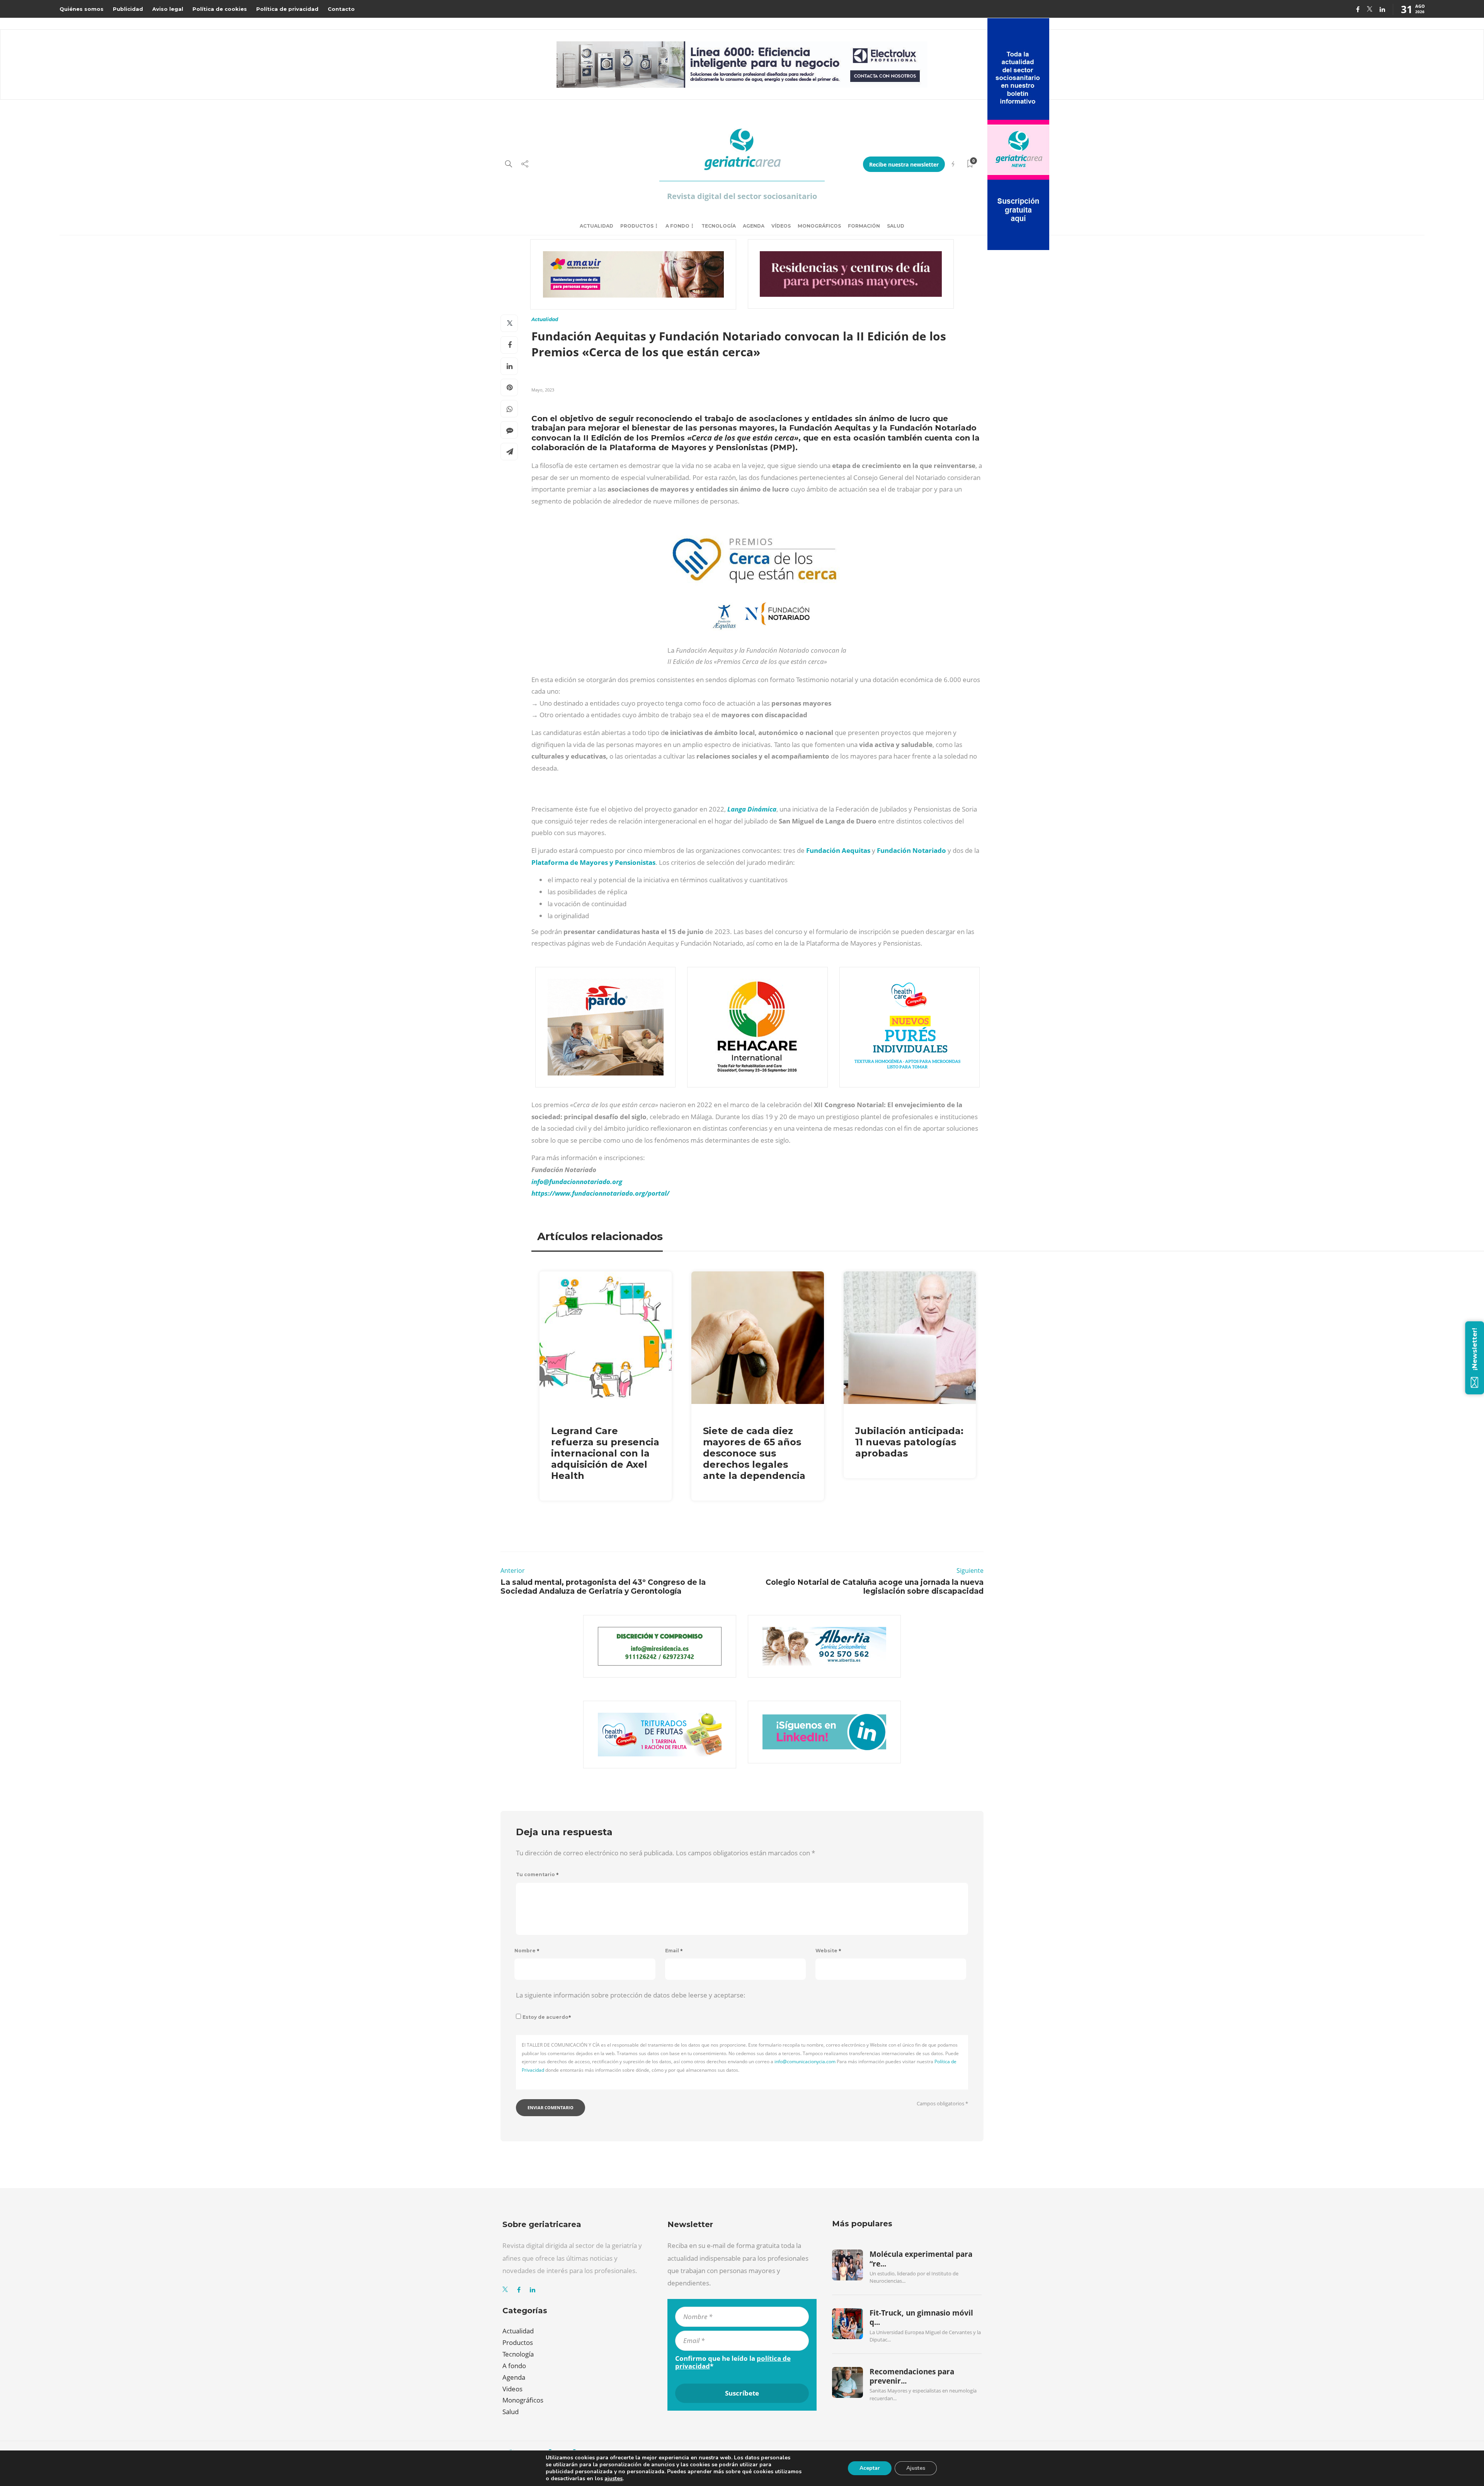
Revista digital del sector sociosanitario (742, 196)
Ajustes (916, 2468)
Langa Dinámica (752, 809)
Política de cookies (220, 9)
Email (674, 1951)
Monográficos (819, 226)
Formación (864, 226)
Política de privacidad (287, 9)
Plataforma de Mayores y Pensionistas (593, 862)
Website (828, 1951)
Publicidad (128, 9)
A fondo (677, 226)
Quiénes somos (82, 9)
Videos (512, 2389)
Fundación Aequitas (838, 850)
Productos (637, 226)
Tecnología (719, 226)
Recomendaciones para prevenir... (912, 2376)
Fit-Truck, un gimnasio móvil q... (921, 2318)
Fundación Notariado (911, 850)
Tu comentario (537, 1874)
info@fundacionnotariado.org (577, 1182)
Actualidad (596, 226)
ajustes (614, 2479)
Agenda (754, 226)
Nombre (527, 1951)
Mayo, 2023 (543, 390)
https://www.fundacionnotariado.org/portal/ (600, 1193)
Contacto (341, 9)
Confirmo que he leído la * (733, 2362)
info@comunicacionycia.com (805, 2061)
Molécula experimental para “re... (921, 2259)
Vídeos (781, 226)
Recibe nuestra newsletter (904, 164)
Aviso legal (168, 9)
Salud (896, 226)
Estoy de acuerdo (547, 2017)
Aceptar (870, 2468)
